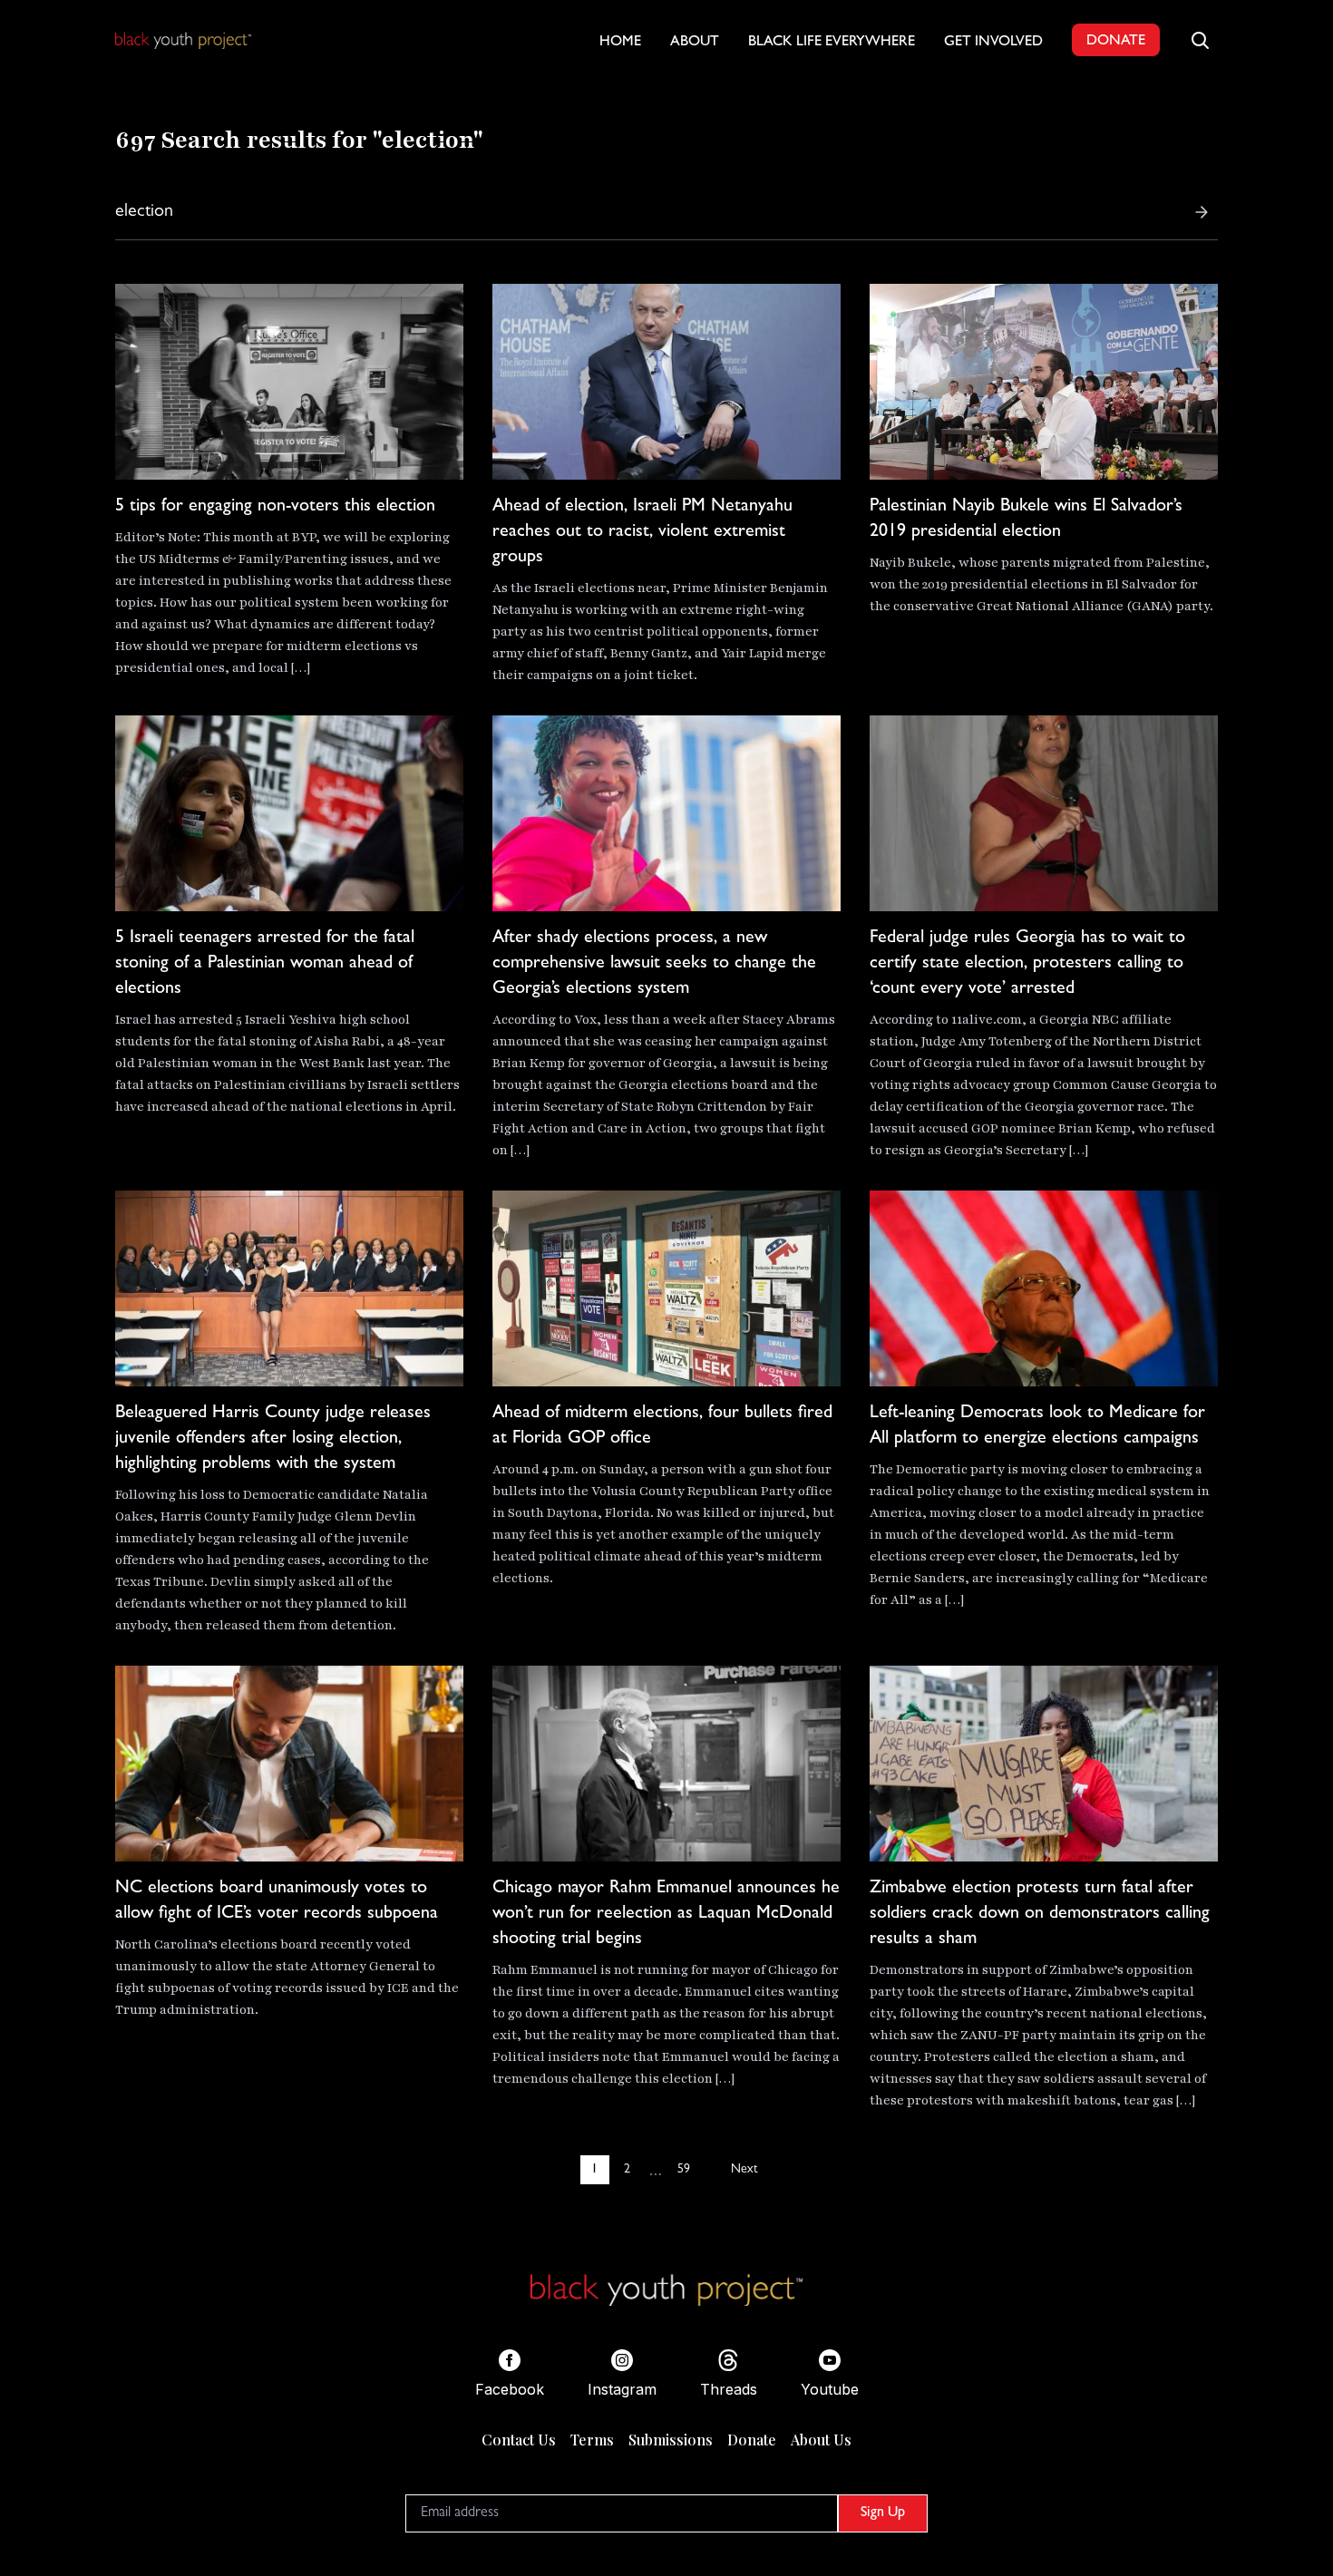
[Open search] (1200, 40)
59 (684, 2170)
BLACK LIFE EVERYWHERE (832, 43)
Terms (592, 2440)
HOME (620, 43)
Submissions (671, 2440)
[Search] (1202, 212)
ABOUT (695, 43)
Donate (752, 2440)
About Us (821, 2440)
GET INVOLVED (993, 43)
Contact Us (519, 2440)
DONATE (1116, 42)
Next (744, 2170)
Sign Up (883, 2513)
